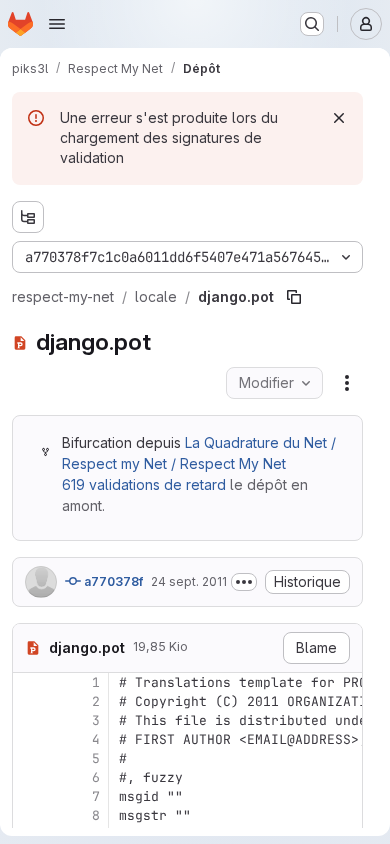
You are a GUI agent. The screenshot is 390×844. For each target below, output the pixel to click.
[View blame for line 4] (30, 739)
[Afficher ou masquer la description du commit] (244, 582)
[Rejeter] (339, 118)
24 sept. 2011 (189, 581)
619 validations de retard (144, 484)
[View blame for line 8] (30, 815)
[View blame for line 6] (30, 777)
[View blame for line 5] (30, 758)
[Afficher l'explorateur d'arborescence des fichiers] (28, 217)
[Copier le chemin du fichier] (294, 297)
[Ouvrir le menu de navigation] (57, 24)
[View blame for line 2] (30, 701)
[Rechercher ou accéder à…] (312, 24)
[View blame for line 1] (30, 682)
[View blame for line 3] (30, 720)
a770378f (112, 581)
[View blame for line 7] (30, 796)
